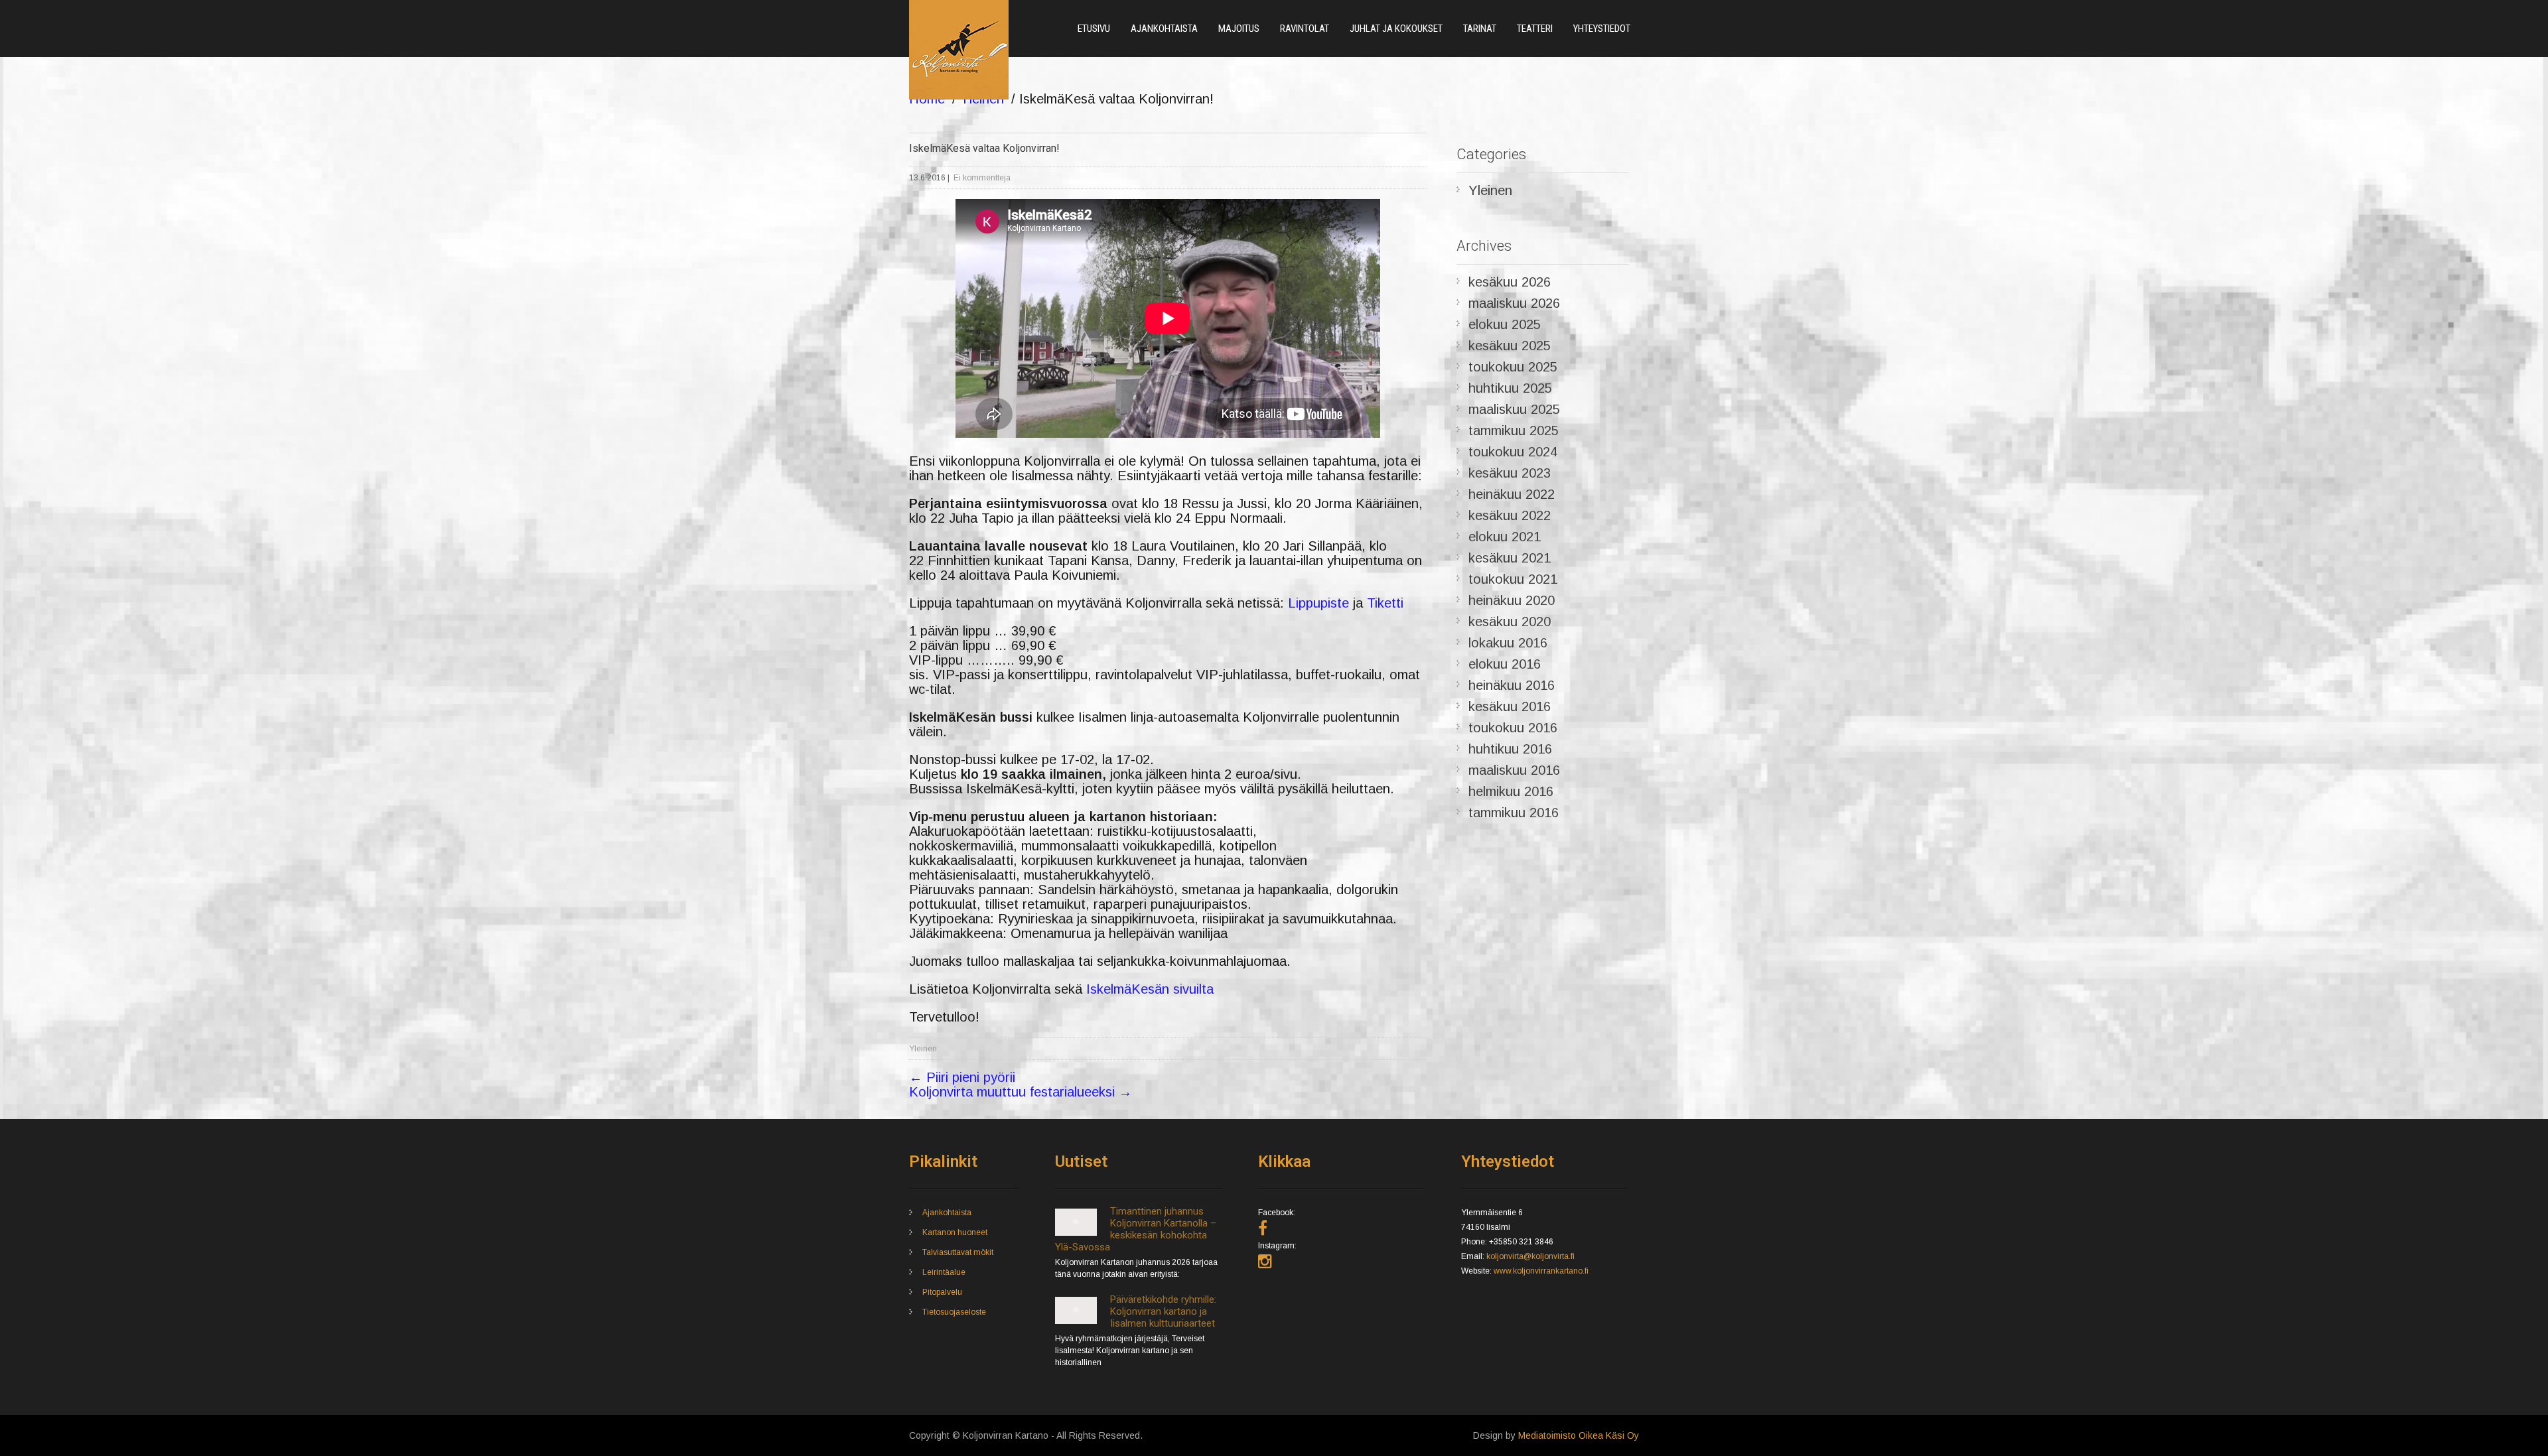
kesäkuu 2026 (1510, 282)
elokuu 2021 (1505, 537)
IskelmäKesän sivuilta (1150, 989)
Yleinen (923, 1049)
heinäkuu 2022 (1512, 494)
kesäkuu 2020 (1510, 622)
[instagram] (1265, 1261)
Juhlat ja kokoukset (1396, 29)
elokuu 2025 (1505, 324)
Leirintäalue (944, 1272)
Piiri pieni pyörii (962, 1077)
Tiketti (1385, 603)
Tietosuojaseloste (954, 1312)
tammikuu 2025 (1514, 430)
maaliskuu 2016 (1514, 770)
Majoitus (1239, 29)
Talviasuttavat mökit (958, 1252)
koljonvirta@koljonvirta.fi (1530, 1256)
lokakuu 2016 (1508, 643)
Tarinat (1480, 29)
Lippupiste (1318, 603)
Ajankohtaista (1164, 29)
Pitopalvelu (942, 1292)
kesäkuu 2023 (1510, 473)
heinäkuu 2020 (1512, 600)
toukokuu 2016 (1513, 728)
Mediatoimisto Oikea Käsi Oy (1579, 1435)
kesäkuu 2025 (1510, 346)
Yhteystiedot (1602, 29)
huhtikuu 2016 (1510, 749)
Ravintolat (1305, 29)
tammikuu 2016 (1514, 813)
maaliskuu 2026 (1514, 303)
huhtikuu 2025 (1510, 388)
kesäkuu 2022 (1510, 515)
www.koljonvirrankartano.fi (1541, 1271)
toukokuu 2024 (1513, 452)
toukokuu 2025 (1513, 367)
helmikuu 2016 (1511, 791)
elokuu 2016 (1505, 664)
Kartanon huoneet (955, 1232)
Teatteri (1535, 29)
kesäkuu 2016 (1510, 706)
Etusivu (1094, 29)
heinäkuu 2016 (1512, 685)
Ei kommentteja (982, 178)
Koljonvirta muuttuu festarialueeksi (1021, 1092)
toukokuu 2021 (1513, 579)
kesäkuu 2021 (1510, 558)
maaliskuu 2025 (1514, 409)
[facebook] (1263, 1228)
